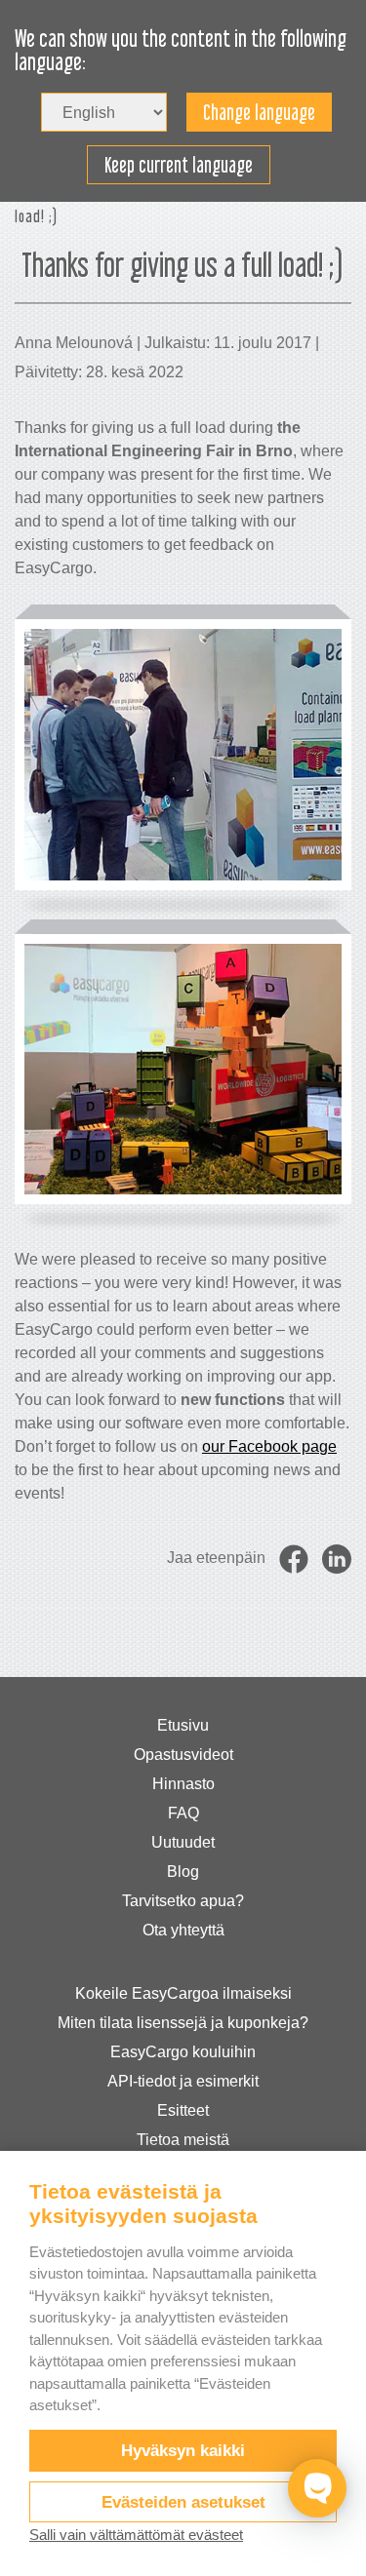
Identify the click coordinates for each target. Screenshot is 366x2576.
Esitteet (183, 2110)
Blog (183, 1872)
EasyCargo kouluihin (183, 2052)
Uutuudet (183, 1842)
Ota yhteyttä (183, 1930)
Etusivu (183, 1725)
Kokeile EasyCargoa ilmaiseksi (183, 1993)
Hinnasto (183, 1784)
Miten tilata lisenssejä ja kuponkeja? (183, 2023)
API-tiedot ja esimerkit (183, 2081)
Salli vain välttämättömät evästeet (136, 2535)
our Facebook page (269, 1446)
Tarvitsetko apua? (183, 1901)
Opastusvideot (183, 1755)
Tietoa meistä (183, 2140)
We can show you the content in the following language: (181, 51)
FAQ (183, 1813)
